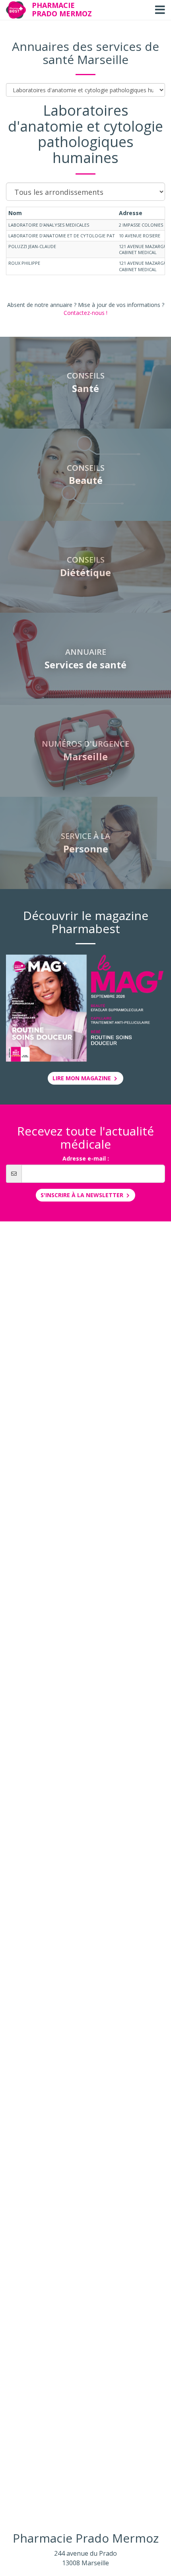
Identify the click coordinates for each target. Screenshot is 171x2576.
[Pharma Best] (16, 10)
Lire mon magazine (83, 1078)
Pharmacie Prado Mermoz (62, 9)
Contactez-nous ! (85, 313)
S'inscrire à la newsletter (83, 1195)
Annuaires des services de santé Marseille (85, 53)
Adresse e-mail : (86, 1158)
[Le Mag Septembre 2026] (85, 1008)
